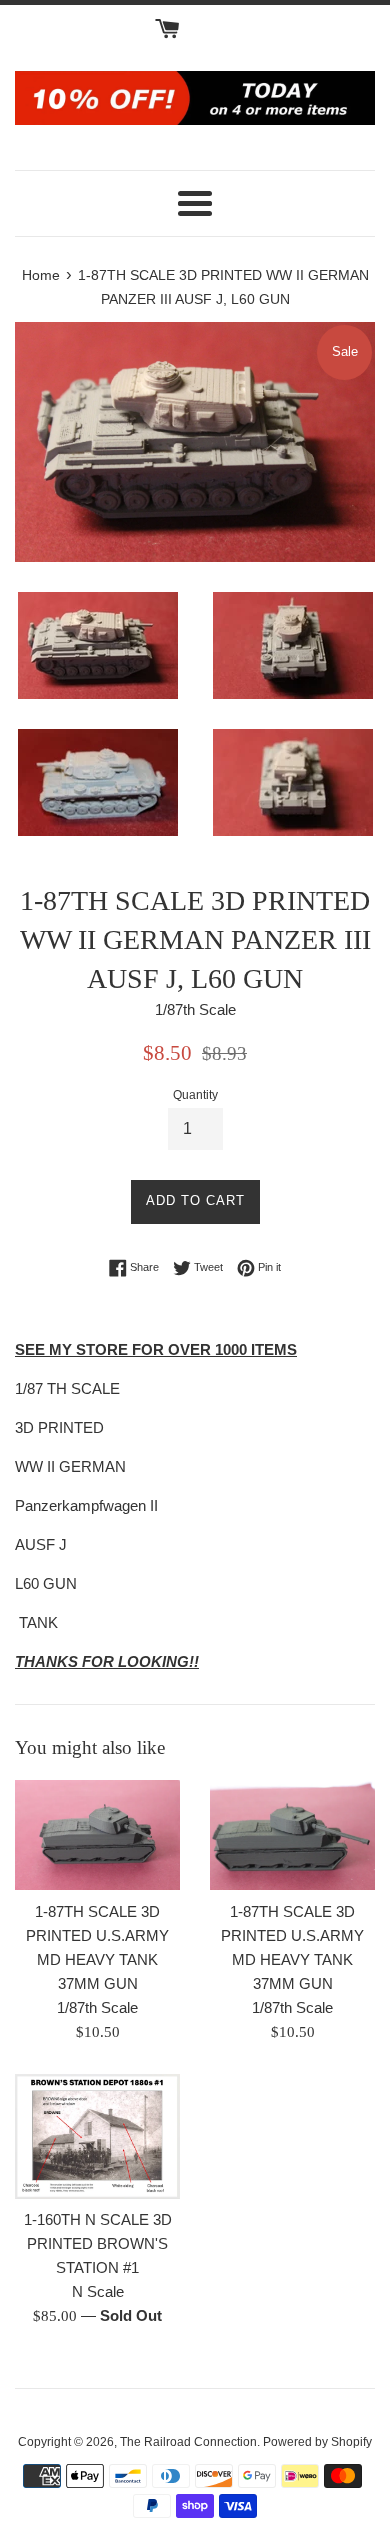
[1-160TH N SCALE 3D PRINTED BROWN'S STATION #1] (97, 2136)
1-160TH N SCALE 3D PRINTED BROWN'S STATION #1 (98, 2243)
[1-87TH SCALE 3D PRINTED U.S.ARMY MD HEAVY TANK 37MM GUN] (97, 1835)
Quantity (195, 1095)
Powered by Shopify (317, 2442)
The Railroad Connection (188, 2442)
